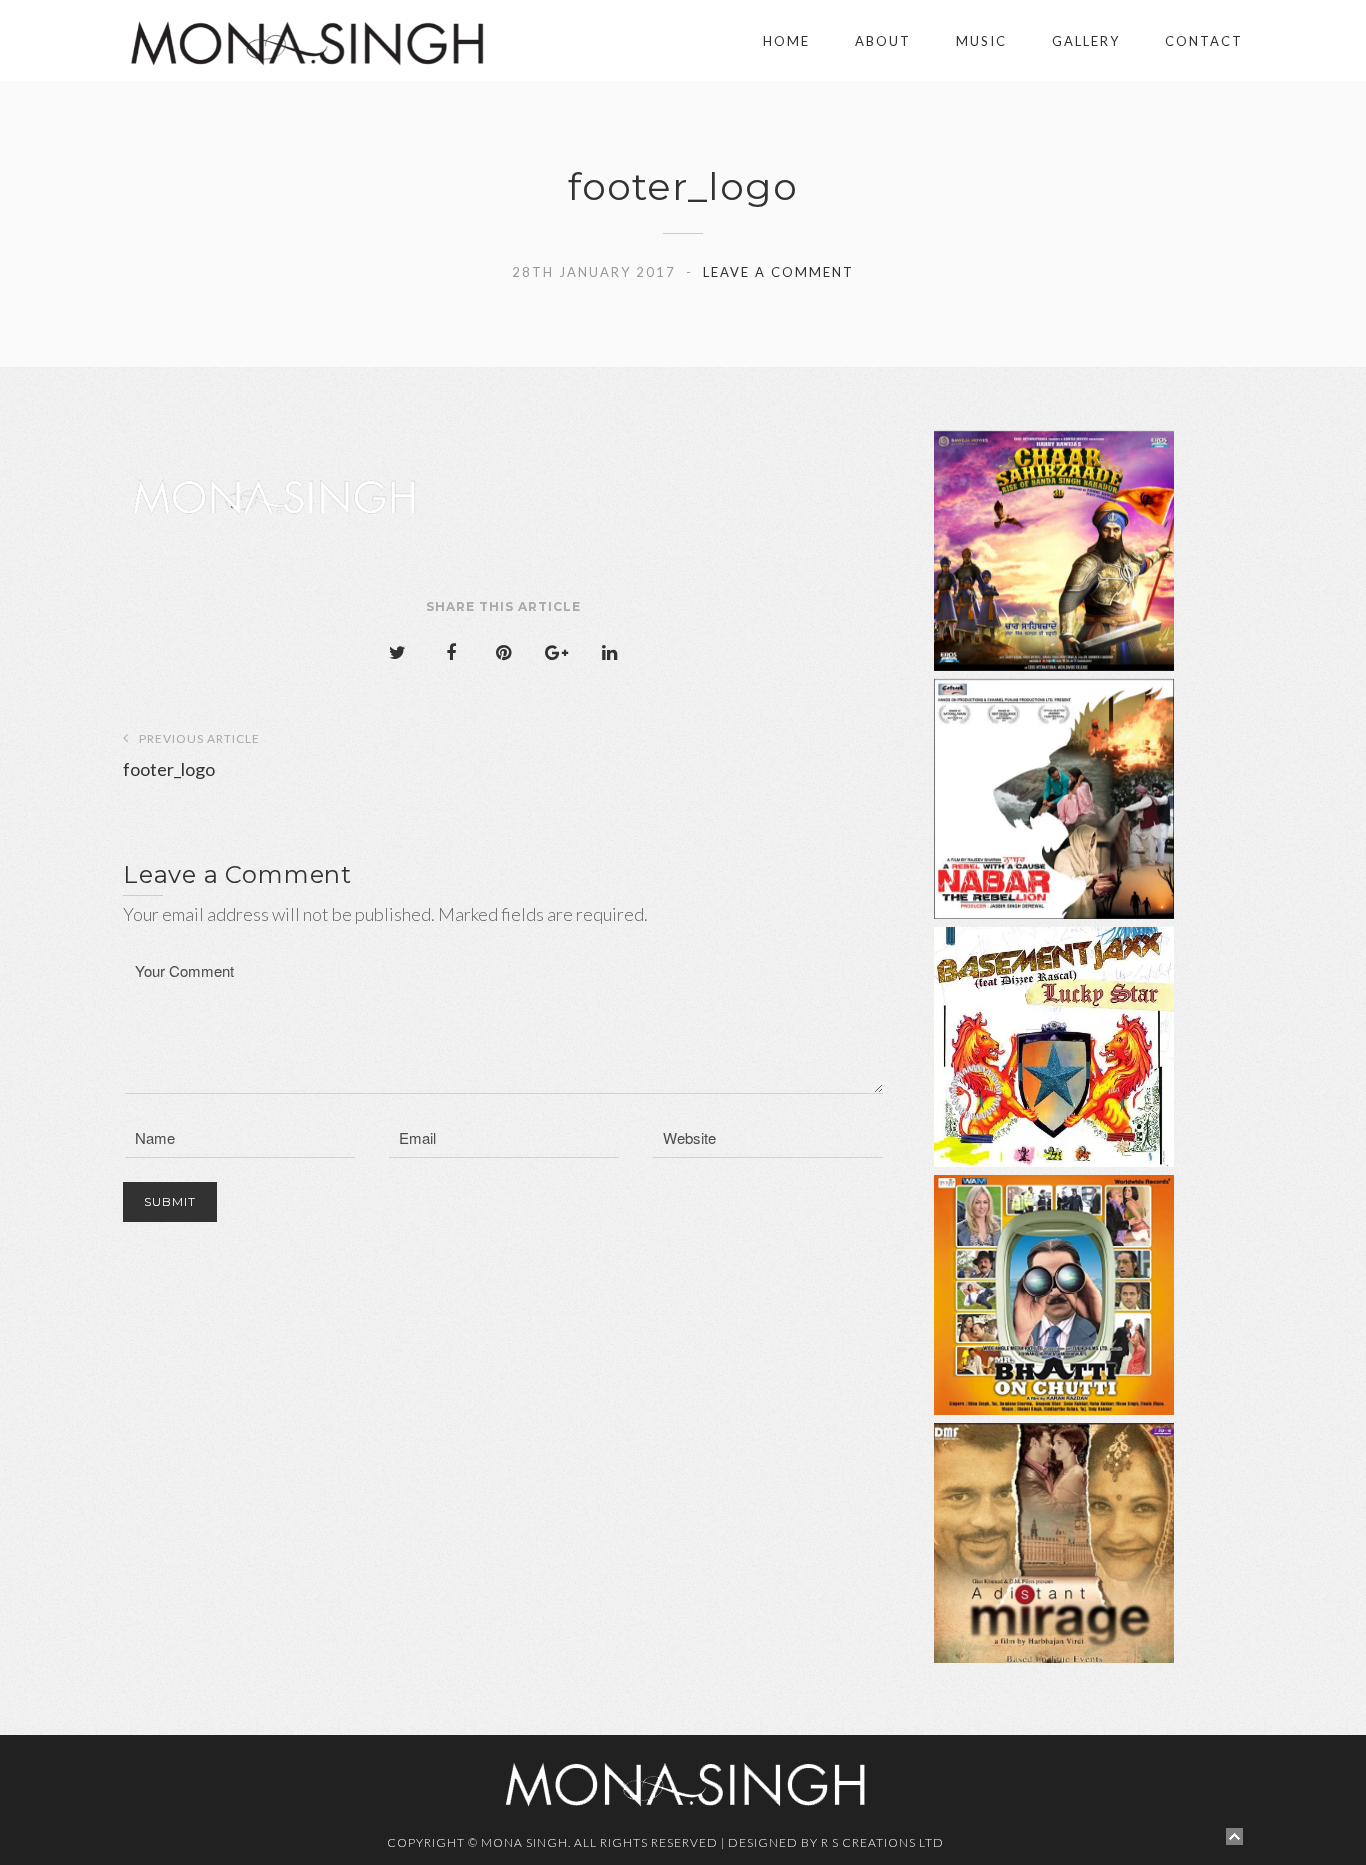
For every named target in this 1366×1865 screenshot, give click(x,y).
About (883, 41)
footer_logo (191, 755)
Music (981, 41)
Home (786, 41)
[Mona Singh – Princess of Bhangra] (246, 40)
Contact (1204, 41)
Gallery (1086, 41)
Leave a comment (778, 272)
